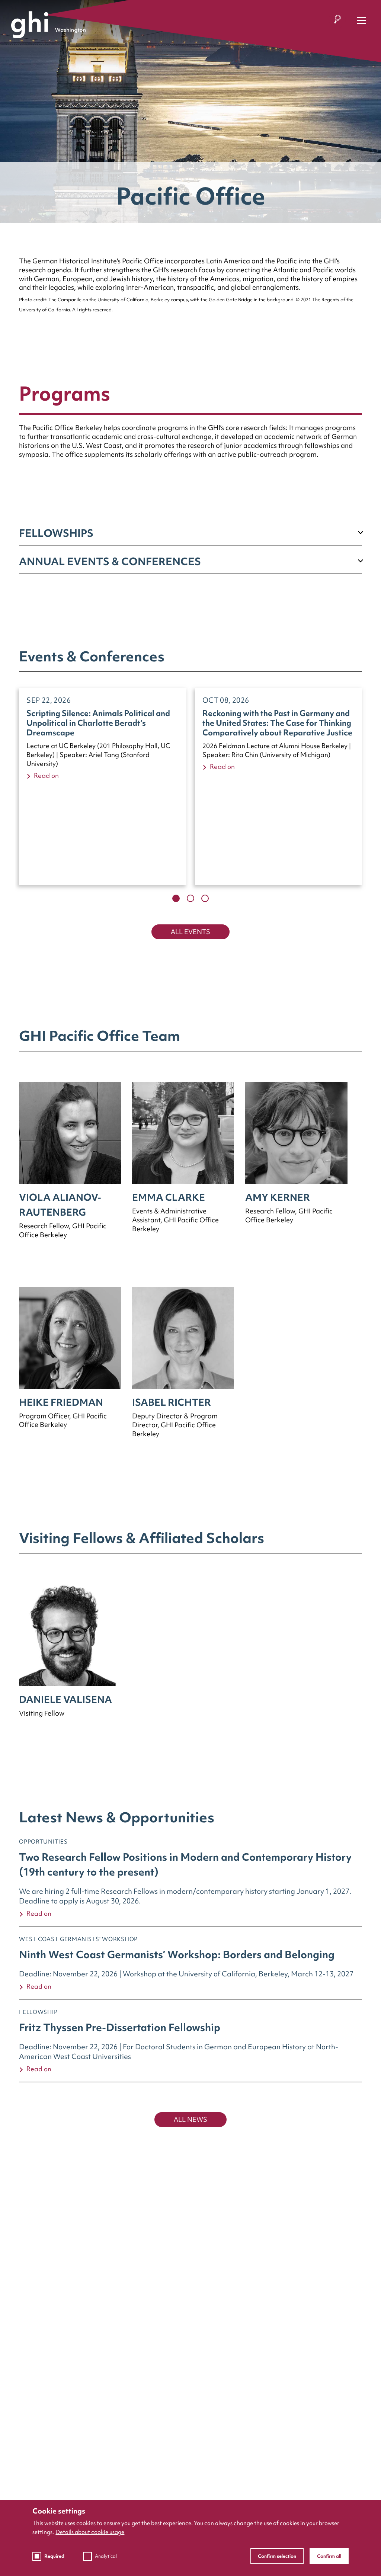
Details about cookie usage (90, 2532)
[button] (176, 898)
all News (190, 2119)
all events (190, 932)
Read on (46, 775)
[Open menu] (361, 21)
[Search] (337, 21)
